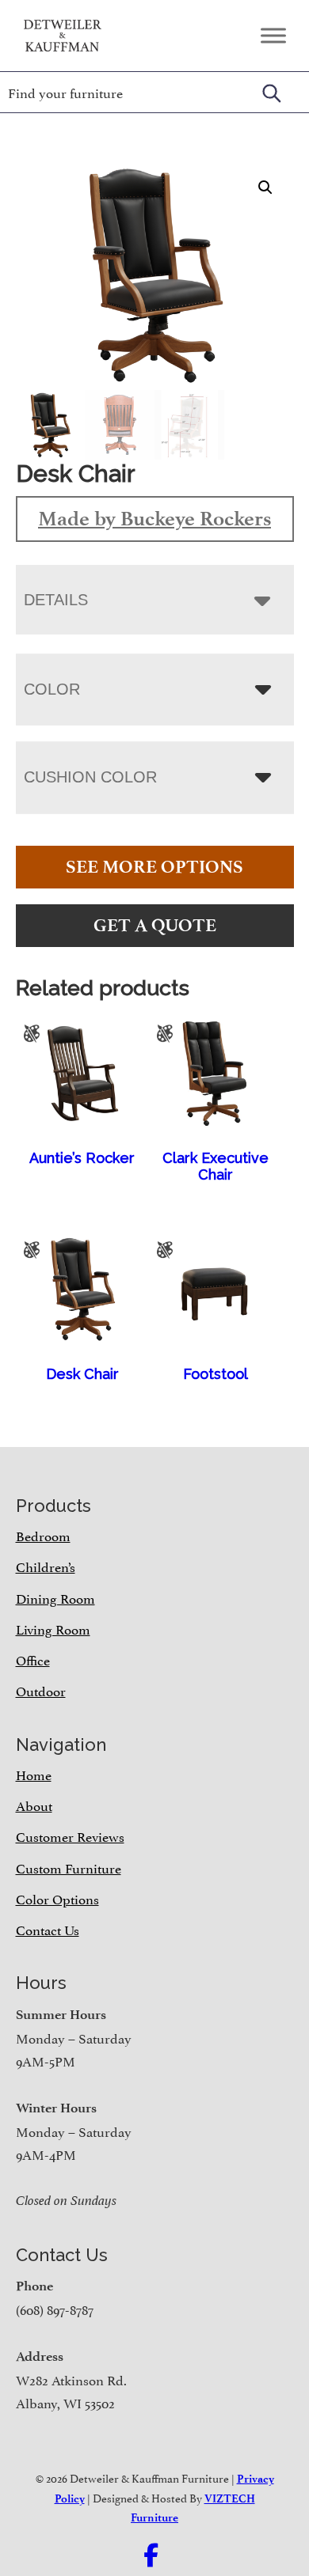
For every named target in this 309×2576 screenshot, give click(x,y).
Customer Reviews (70, 1835)
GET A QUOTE (155, 925)
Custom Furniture (69, 1867)
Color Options (57, 1898)
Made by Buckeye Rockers (154, 518)
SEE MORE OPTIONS (154, 867)
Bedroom (43, 1535)
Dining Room (55, 1597)
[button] (265, 188)
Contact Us (48, 1929)
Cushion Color (90, 777)
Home (34, 1774)
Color (52, 689)
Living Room (53, 1628)
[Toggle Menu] (273, 35)
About (34, 1805)
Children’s (46, 1566)
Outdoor (41, 1690)
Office (33, 1659)
